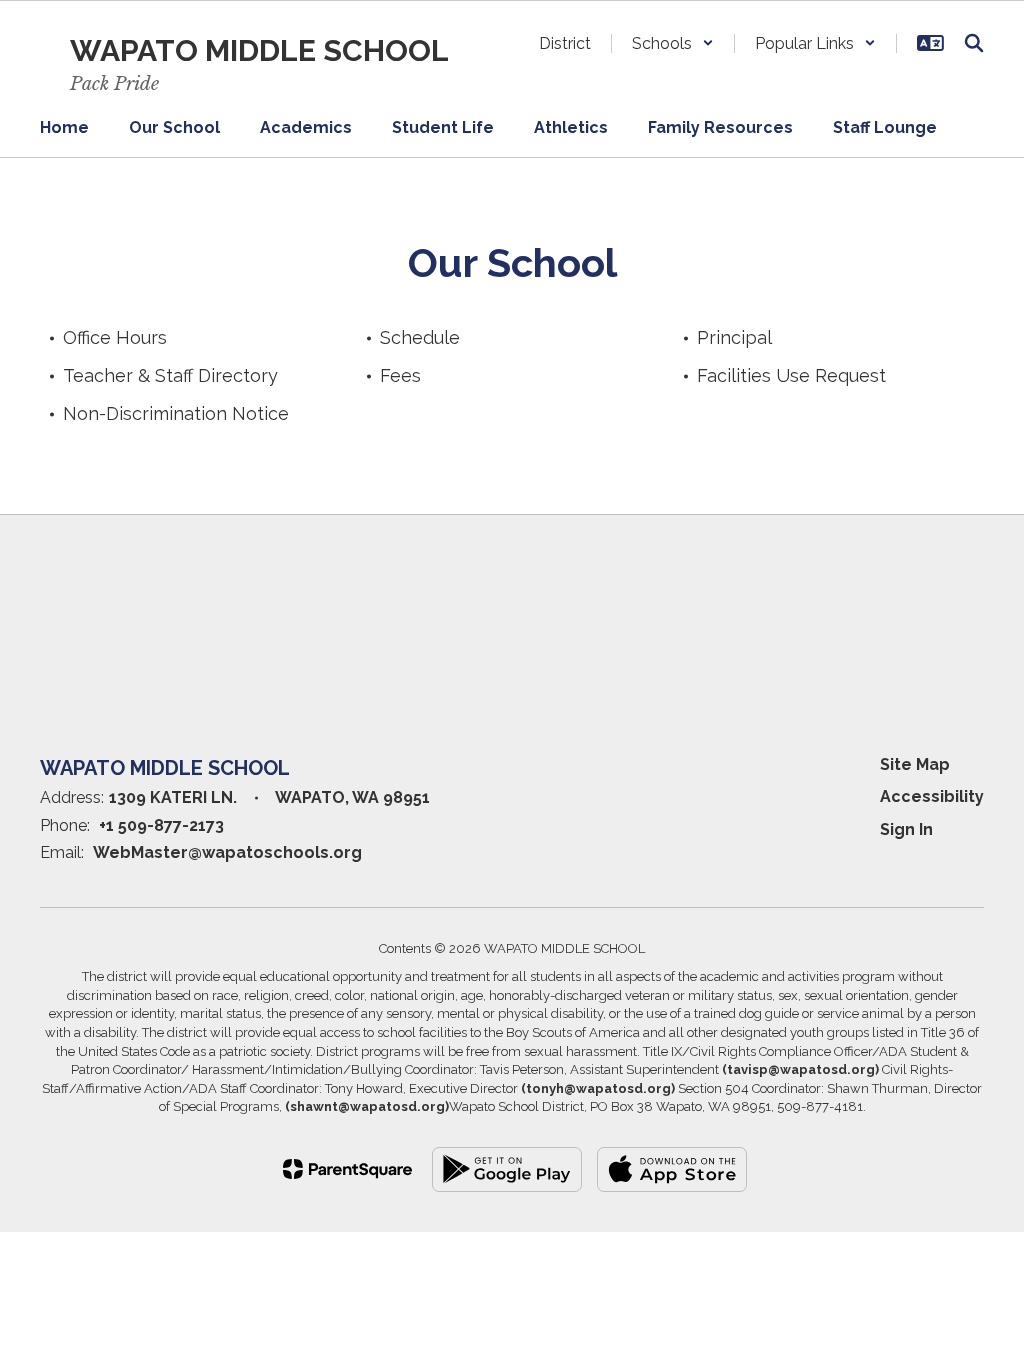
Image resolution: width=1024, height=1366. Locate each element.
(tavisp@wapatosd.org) (800, 1069)
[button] (673, 43)
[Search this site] (974, 43)
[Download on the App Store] (672, 1169)
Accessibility (932, 796)
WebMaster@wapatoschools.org (227, 852)
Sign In (906, 829)
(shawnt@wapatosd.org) (367, 1106)
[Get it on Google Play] (507, 1169)
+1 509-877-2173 (161, 825)
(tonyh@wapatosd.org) (598, 1088)
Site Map (915, 764)
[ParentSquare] (347, 1169)
